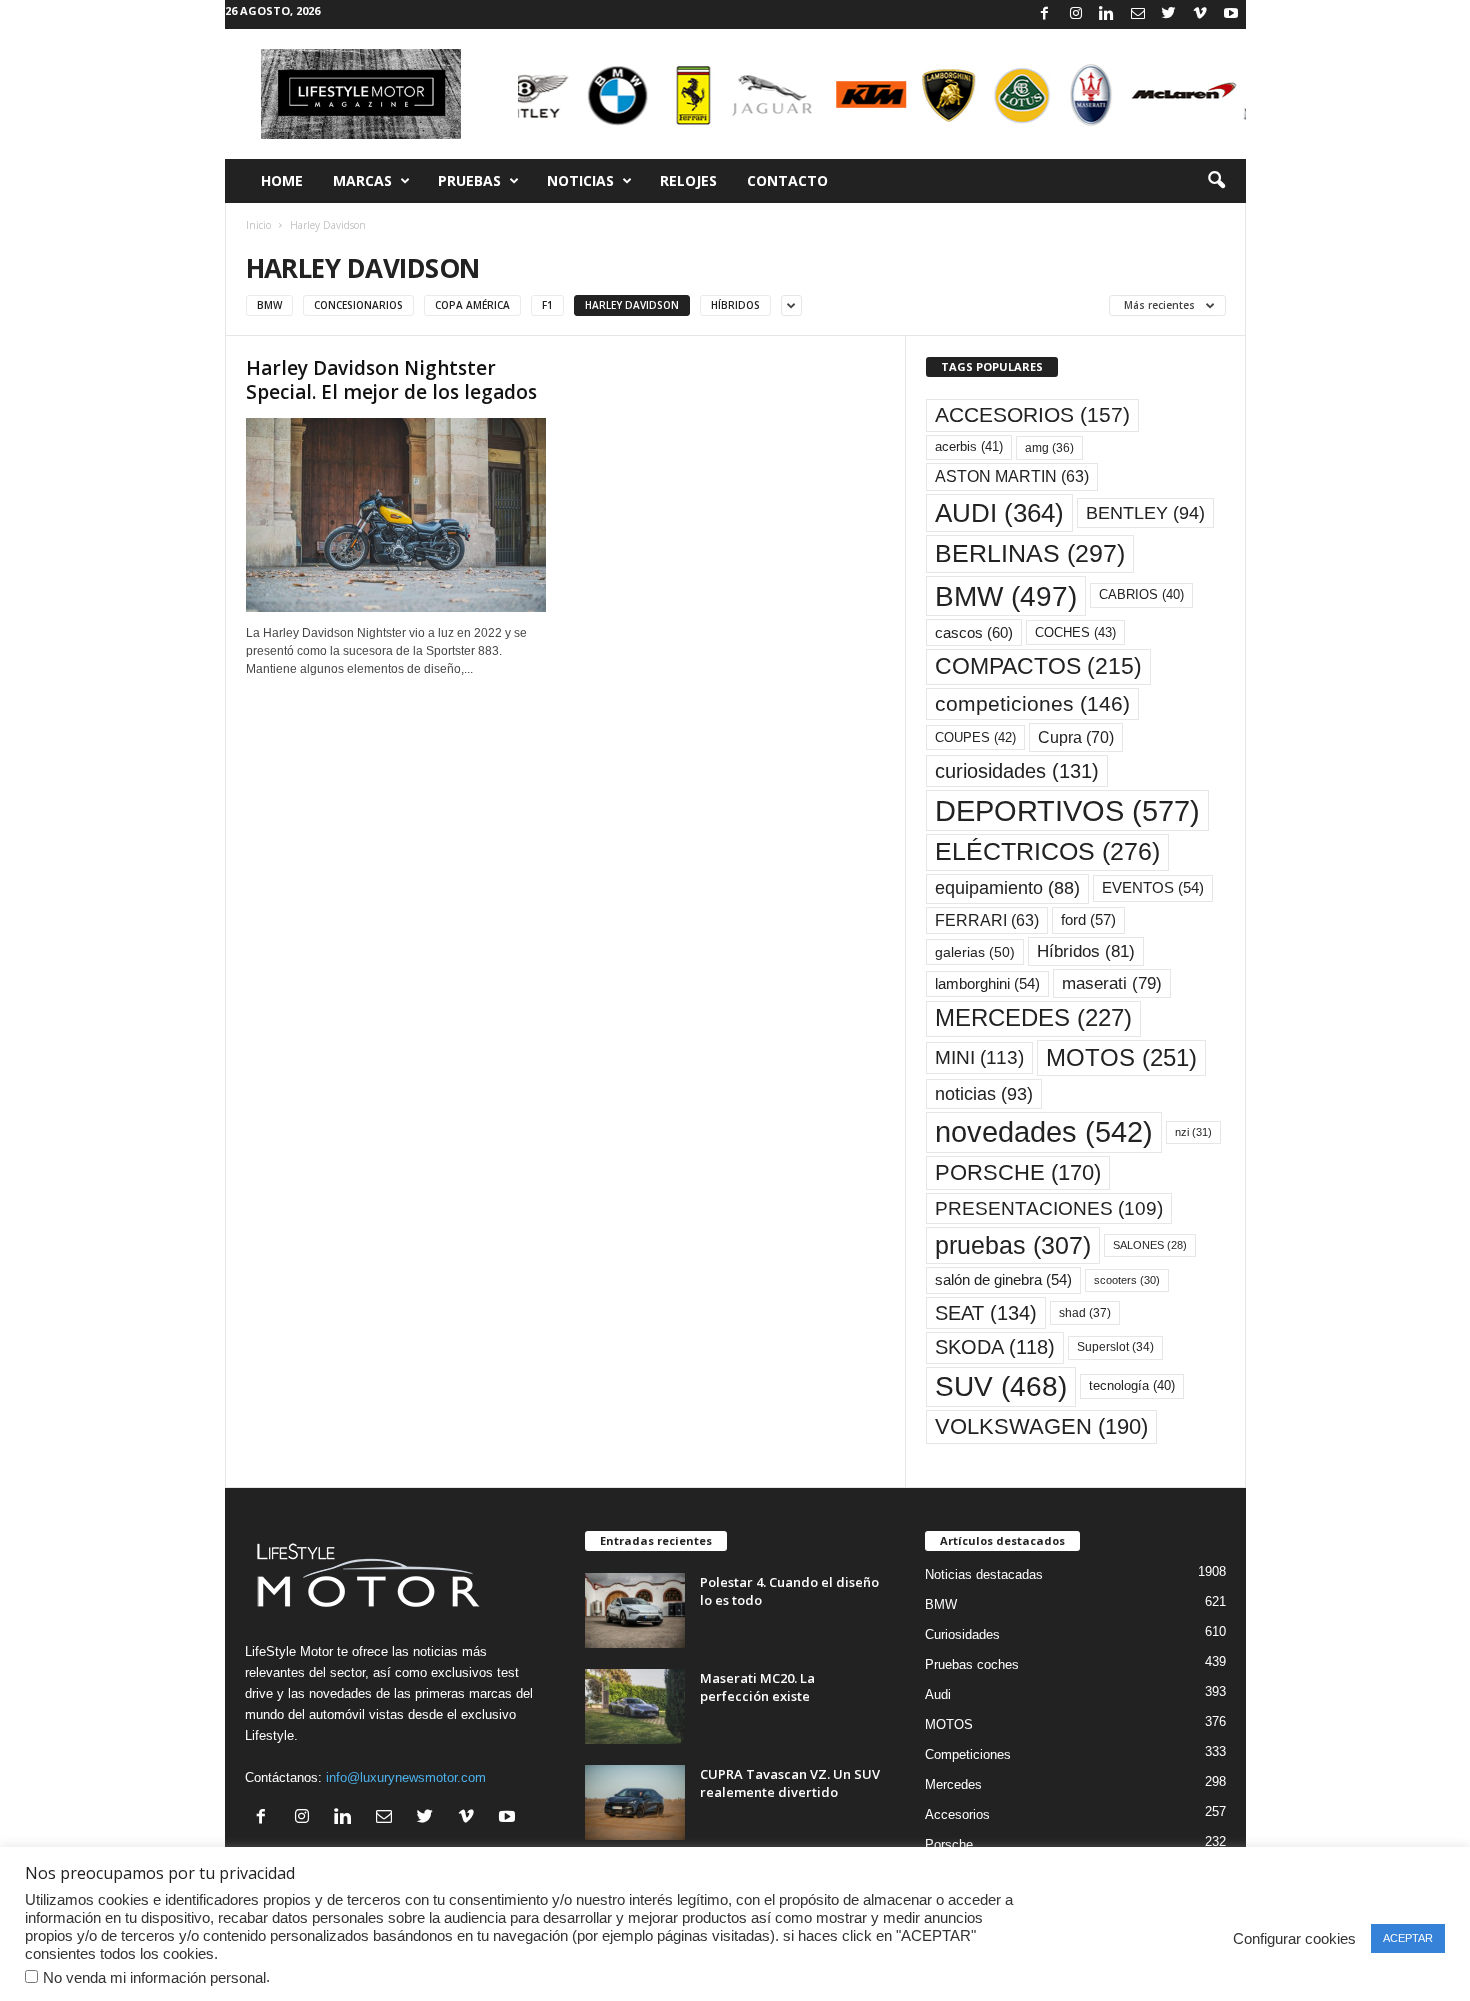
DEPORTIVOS (1067, 810)
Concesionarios (358, 305)
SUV (1001, 1386)
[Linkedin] (1107, 14)
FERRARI (987, 920)
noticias (984, 1094)
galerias (975, 952)
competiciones (1032, 703)
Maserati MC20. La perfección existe (757, 1687)
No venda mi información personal (154, 1978)
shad (1085, 1313)
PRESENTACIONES (1049, 1208)
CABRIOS (1141, 594)
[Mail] (1138, 14)
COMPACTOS (1038, 666)
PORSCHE (1018, 1172)
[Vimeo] (1200, 14)
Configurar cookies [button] (1294, 1939)
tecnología (1132, 1385)
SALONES (1150, 1245)
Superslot (1115, 1347)
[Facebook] (1045, 14)
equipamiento (1007, 888)
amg (1049, 448)
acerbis (969, 446)
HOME (282, 180)
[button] (1216, 181)
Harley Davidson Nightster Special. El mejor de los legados (391, 380)
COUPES (975, 737)
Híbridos (1086, 951)
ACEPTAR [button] (1408, 1938)
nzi (1193, 1132)
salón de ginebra (1003, 1280)
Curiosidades (962, 1634)
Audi (938, 1694)
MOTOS (1121, 1057)
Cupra (1076, 737)
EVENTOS (1153, 888)
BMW (1006, 596)
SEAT (986, 1313)
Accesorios (957, 1814)
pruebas (1013, 1245)
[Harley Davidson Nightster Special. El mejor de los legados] (396, 515)
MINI (979, 1057)
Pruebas (469, 180)
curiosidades (1017, 771)
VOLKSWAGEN (1041, 1426)
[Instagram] (1076, 14)
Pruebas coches (972, 1664)
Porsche (949, 1844)
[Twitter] (1169, 14)
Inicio (258, 225)
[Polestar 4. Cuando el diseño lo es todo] (635, 1610)
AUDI (999, 513)
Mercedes (953, 1784)
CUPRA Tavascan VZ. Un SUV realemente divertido (790, 1783)
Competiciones (968, 1754)
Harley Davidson (632, 305)
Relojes (688, 180)
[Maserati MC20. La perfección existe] (635, 1706)
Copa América (472, 305)
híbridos (735, 305)
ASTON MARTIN (1012, 476)
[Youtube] (1231, 14)
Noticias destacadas (984, 1574)
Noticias (580, 180)
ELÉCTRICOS (1047, 851)
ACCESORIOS (1032, 415)
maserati (1112, 983)
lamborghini (987, 984)
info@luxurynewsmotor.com (406, 1777)
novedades (1044, 1132)
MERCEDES (1033, 1018)
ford (1088, 919)
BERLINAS (1030, 553)
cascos (974, 632)
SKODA (995, 1347)
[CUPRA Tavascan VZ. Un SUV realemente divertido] (635, 1802)
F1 (547, 305)
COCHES (1075, 632)
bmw (269, 305)
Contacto (787, 180)
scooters (1127, 1280)
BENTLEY (1145, 513)
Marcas (362, 180)
